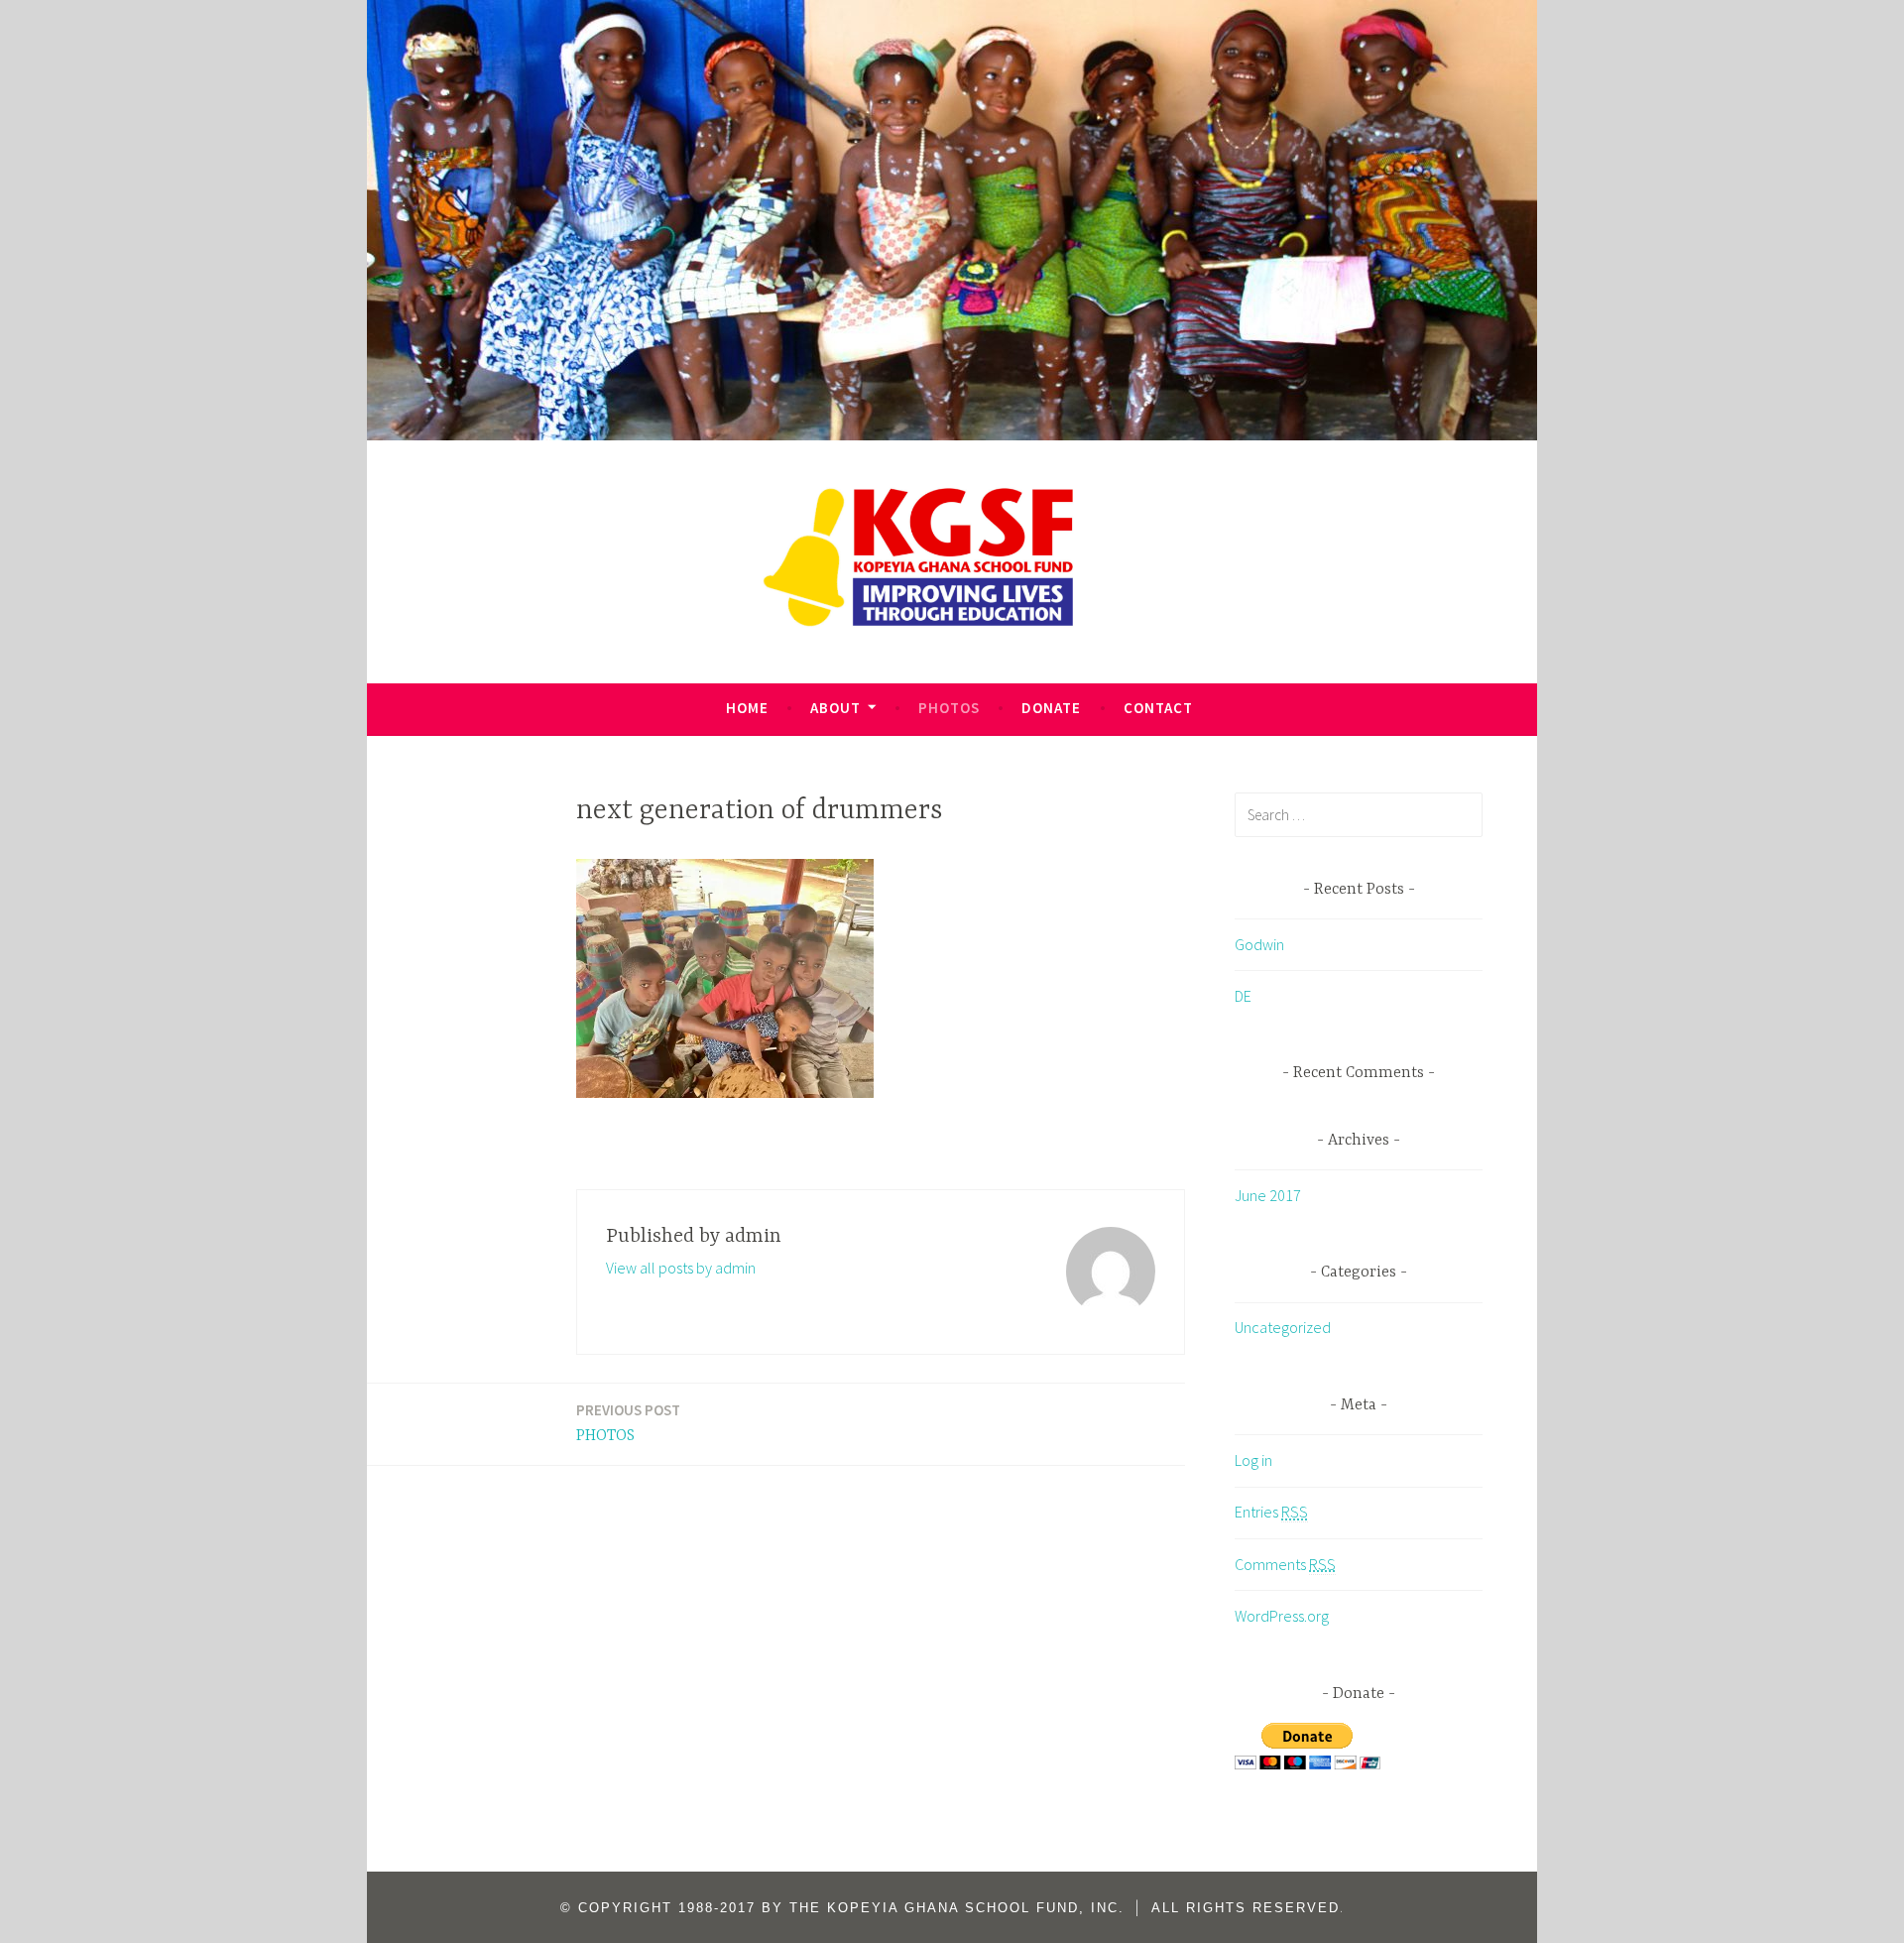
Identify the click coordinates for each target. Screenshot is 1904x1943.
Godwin (1259, 944)
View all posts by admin (681, 1268)
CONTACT (1158, 708)
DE (1243, 996)
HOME (747, 708)
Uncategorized (1283, 1327)
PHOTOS (949, 708)
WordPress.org (1282, 1616)
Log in (1253, 1460)
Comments (1285, 1564)
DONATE (1051, 708)
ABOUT (835, 708)
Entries (1271, 1512)
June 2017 (1268, 1195)
